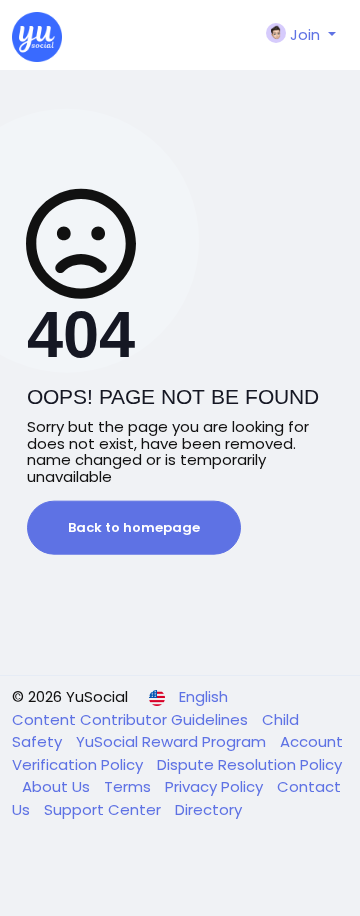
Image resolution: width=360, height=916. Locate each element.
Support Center (104, 809)
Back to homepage (134, 527)
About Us (58, 786)
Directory (208, 809)
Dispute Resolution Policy (249, 764)
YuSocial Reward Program (173, 741)
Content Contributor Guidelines (132, 719)
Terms (129, 786)
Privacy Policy (216, 786)
